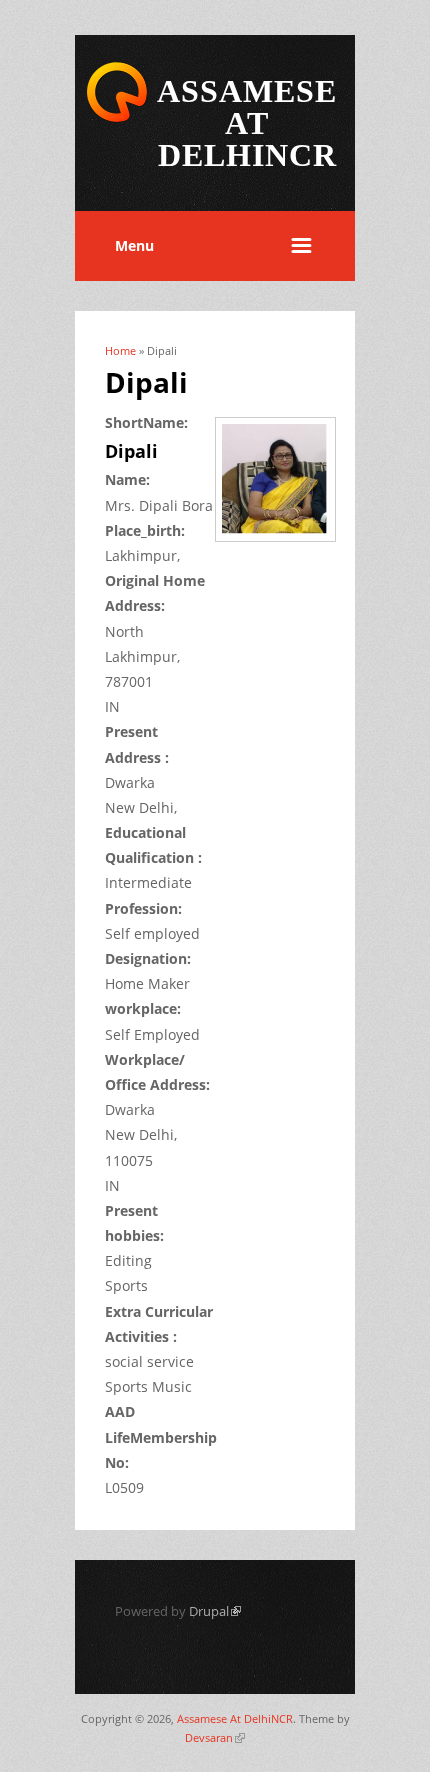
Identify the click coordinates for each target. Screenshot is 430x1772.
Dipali (131, 451)
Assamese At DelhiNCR (235, 1718)
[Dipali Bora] (282, 543)
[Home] (117, 118)
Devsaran (215, 1737)
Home (120, 350)
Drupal (215, 1611)
